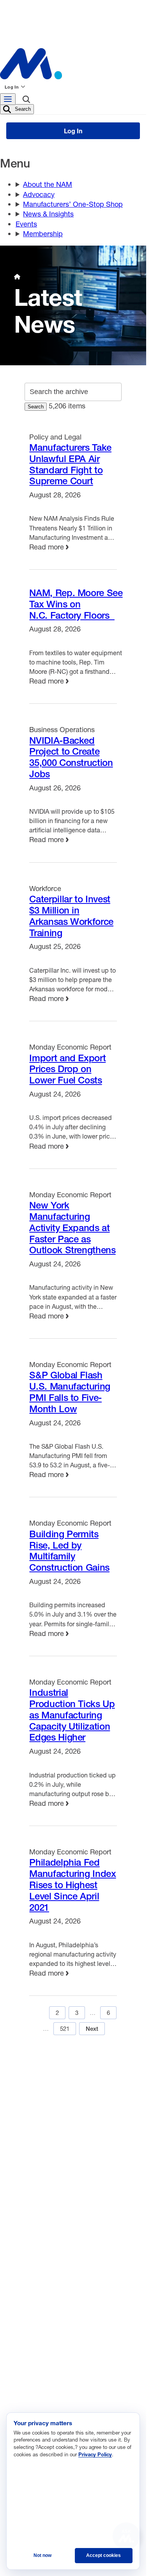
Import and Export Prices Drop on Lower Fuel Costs (67, 1069)
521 (65, 2028)
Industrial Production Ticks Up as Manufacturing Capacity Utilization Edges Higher (72, 1715)
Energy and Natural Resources (61, 2308)
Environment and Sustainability (61, 2320)
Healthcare (35, 2389)
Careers (78, 2090)
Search (22, 109)
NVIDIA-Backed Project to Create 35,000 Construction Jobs (71, 757)
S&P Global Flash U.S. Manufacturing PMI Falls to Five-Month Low (70, 1392)
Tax (26, 2331)
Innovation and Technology (56, 2366)
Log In (12, 87)
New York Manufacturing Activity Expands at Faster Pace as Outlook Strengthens (72, 1227)
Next (92, 2029)
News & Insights (48, 214)
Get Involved (31, 2141)
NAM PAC (80, 2141)
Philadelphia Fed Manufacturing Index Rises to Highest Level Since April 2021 (72, 1884)
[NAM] (73, 64)
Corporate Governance (51, 2343)
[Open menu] (8, 99)
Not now (42, 2555)
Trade (28, 2296)
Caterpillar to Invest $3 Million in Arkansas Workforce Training (71, 916)
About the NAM (48, 184)
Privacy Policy (106, 2116)
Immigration (37, 2355)
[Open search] (26, 101)
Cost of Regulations (47, 2378)
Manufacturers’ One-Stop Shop (73, 204)
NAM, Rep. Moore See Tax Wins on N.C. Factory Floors (76, 604)
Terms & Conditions (41, 2116)
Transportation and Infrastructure (64, 2401)
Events (26, 224)
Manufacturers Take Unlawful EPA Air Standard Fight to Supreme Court (70, 464)
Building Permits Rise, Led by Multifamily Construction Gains (69, 1550)
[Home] (17, 277)
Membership (43, 234)
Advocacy (39, 194)
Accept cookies (103, 2555)
